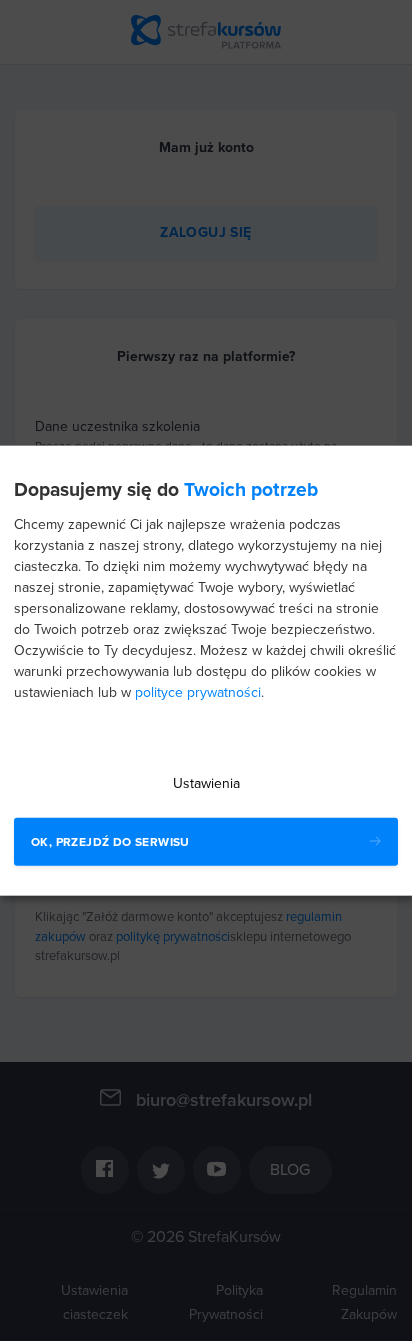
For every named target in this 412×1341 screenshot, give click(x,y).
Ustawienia (206, 783)
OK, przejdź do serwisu (110, 842)
